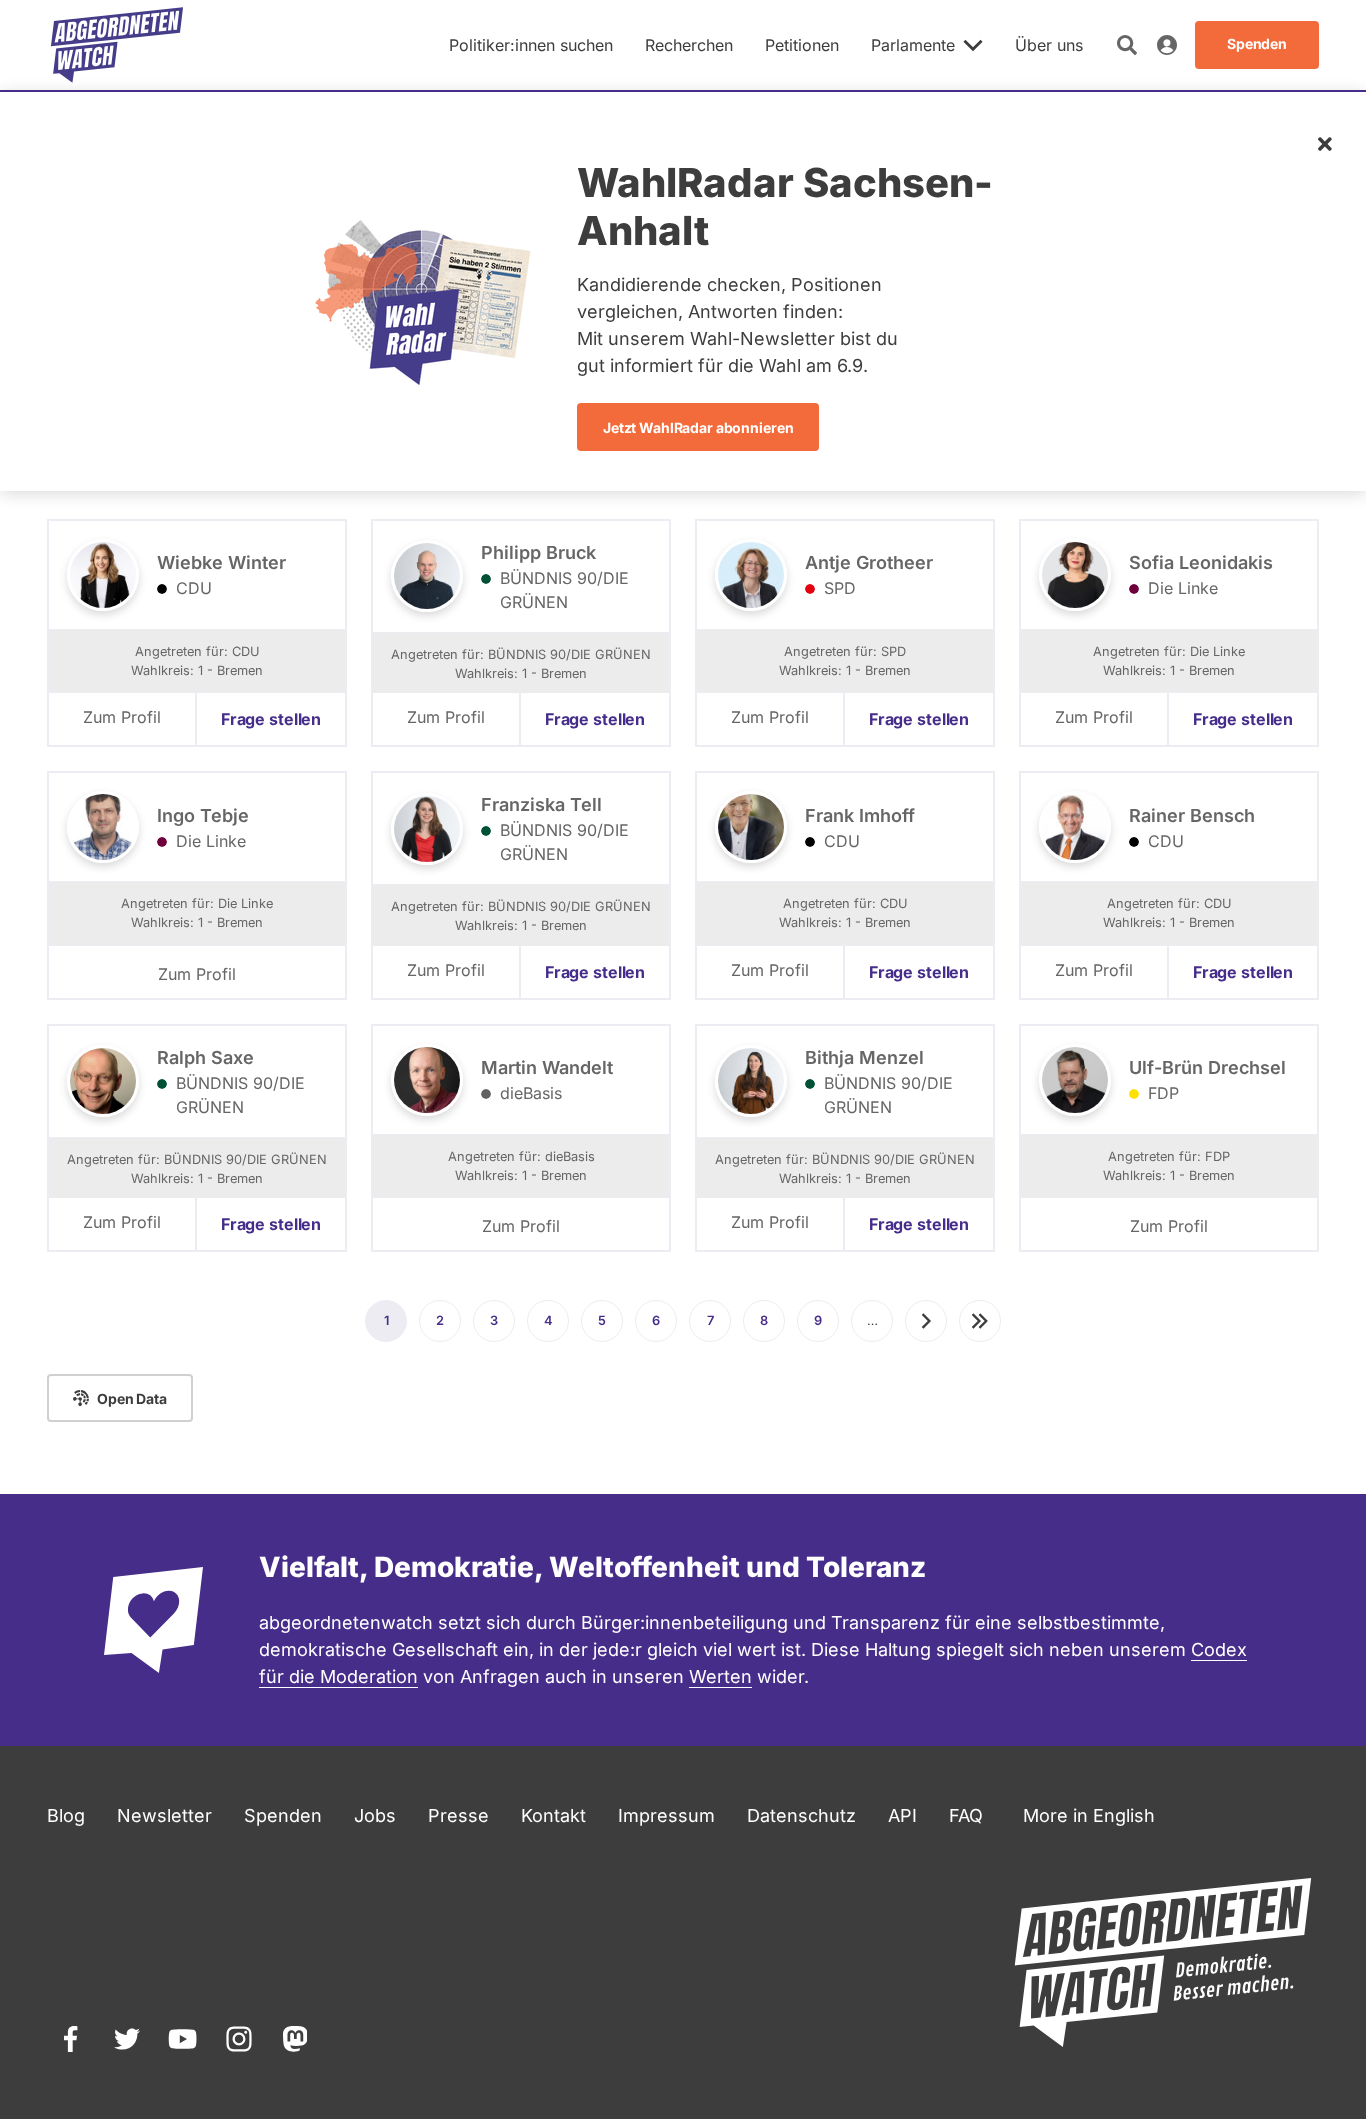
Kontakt (553, 1815)
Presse (458, 1815)
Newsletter (164, 1815)
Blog (66, 1815)
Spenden (283, 1815)
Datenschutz (801, 1815)
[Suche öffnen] (1127, 45)
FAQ (966, 1815)
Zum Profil (122, 717)
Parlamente (913, 45)
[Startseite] (117, 45)
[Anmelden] (1167, 45)
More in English (1089, 1815)
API (902, 1815)
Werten (720, 1676)
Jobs (375, 1815)
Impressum (666, 1815)
